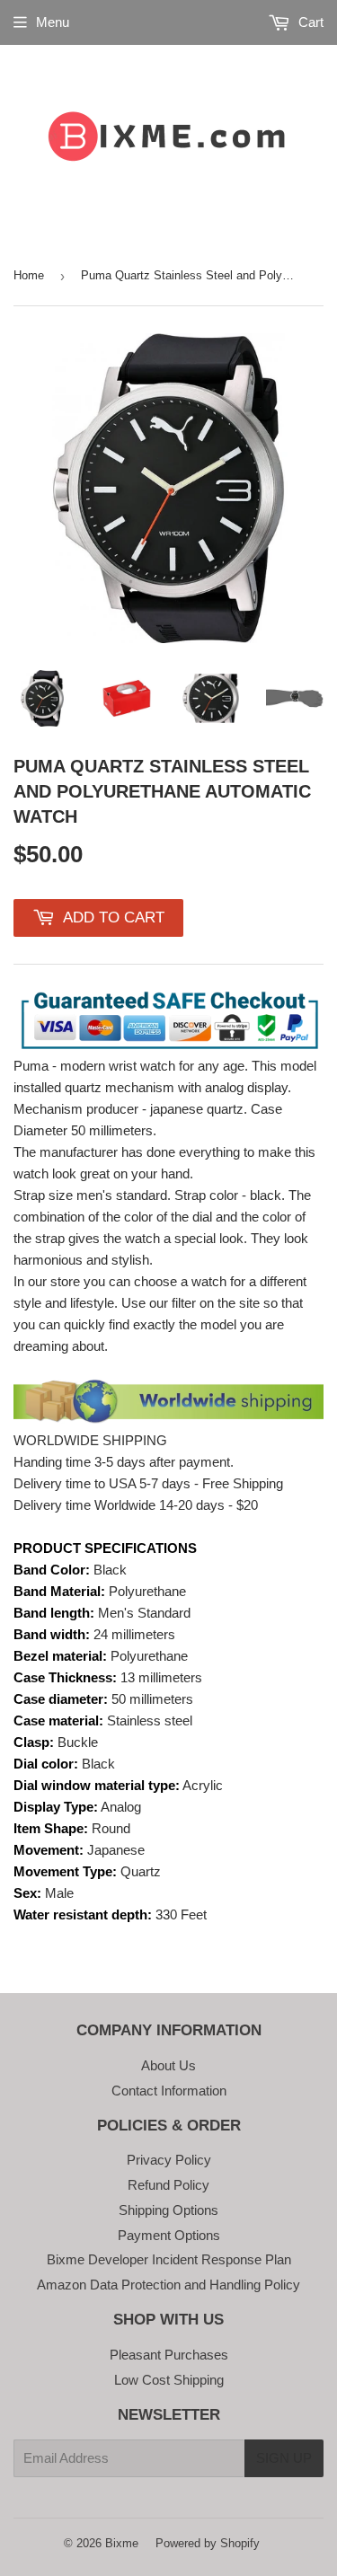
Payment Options (169, 2235)
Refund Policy (168, 2185)
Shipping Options (168, 2210)
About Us (168, 2065)
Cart (309, 22)
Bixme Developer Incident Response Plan (169, 2259)
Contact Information (169, 2091)
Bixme (122, 2543)
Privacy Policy (169, 2160)
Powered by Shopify (208, 2543)
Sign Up (284, 2458)
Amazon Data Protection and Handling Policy (168, 2285)
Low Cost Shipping (169, 2380)
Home (29, 275)
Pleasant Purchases (169, 2355)
